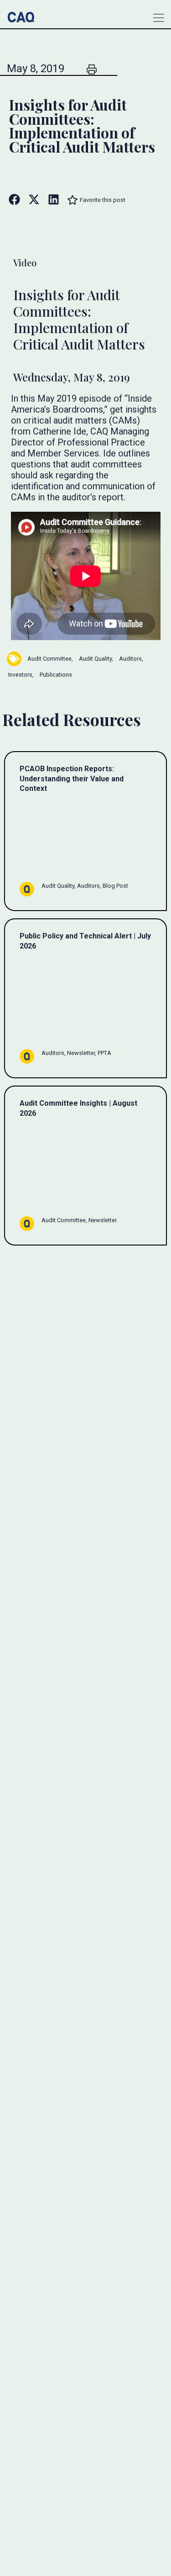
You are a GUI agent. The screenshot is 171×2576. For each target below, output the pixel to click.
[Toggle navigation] (159, 18)
